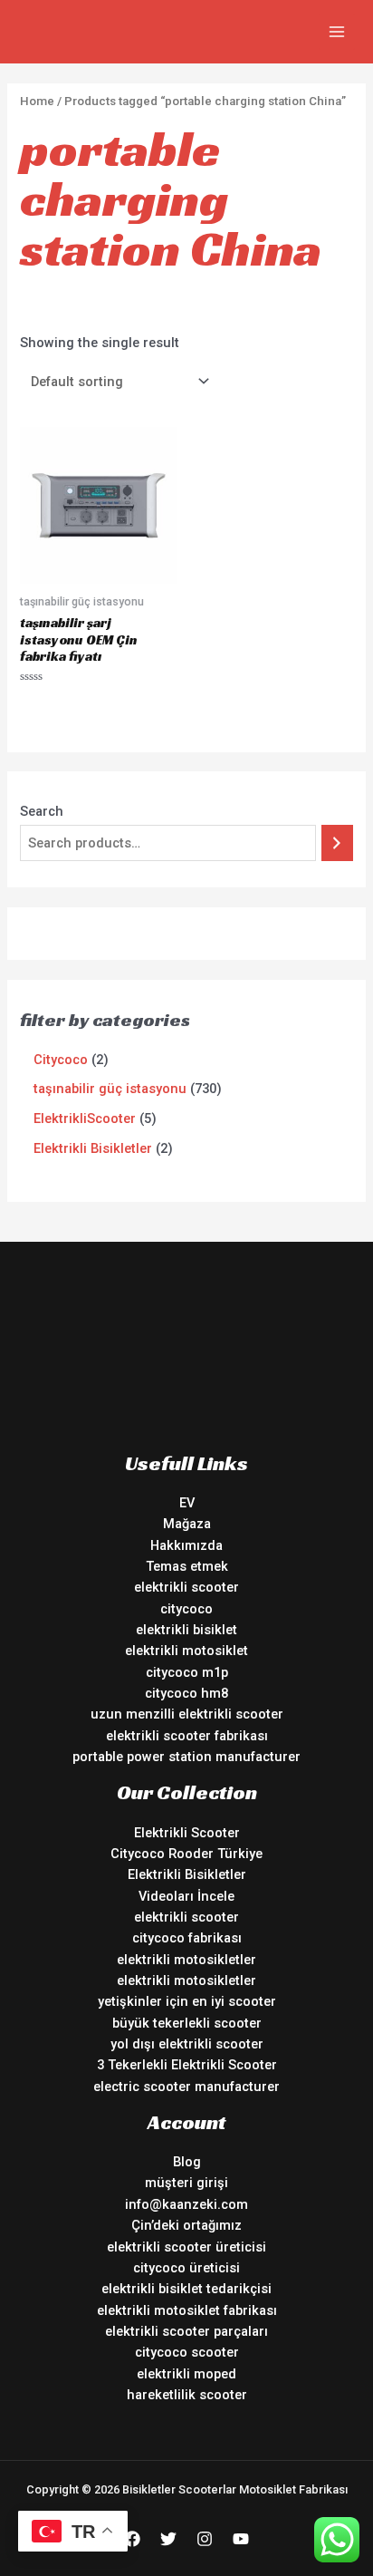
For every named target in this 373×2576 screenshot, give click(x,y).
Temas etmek (187, 1566)
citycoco (186, 1609)
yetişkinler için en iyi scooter (187, 2001)
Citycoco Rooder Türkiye (186, 1854)
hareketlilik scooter (187, 2395)
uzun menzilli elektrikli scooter (187, 1714)
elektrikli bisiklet (186, 1630)
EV (187, 1503)
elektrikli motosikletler (186, 1960)
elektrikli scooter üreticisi (186, 2247)
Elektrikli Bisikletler (187, 1874)
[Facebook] (132, 2539)
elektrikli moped (186, 2374)
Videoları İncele (186, 1896)
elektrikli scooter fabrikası (187, 1736)
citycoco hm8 (186, 1693)
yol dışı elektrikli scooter (187, 2044)
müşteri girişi (186, 2183)
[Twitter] (168, 2539)
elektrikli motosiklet (186, 1651)
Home (37, 101)
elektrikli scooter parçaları (186, 2331)
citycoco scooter (187, 2352)
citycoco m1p (187, 1672)
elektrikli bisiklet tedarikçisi (186, 2289)
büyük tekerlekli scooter (187, 2023)
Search (42, 811)
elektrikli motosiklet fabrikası (187, 2310)
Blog (187, 2162)
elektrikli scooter (186, 1587)
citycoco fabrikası (187, 1938)
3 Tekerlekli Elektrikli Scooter (187, 2065)
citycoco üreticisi (186, 2268)
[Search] (337, 843)
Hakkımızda (186, 1545)
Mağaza (187, 1524)
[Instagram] (205, 2539)
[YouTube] (241, 2539)
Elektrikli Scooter (187, 1833)
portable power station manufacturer (186, 1757)
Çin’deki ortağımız (186, 2225)
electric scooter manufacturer (186, 2087)
